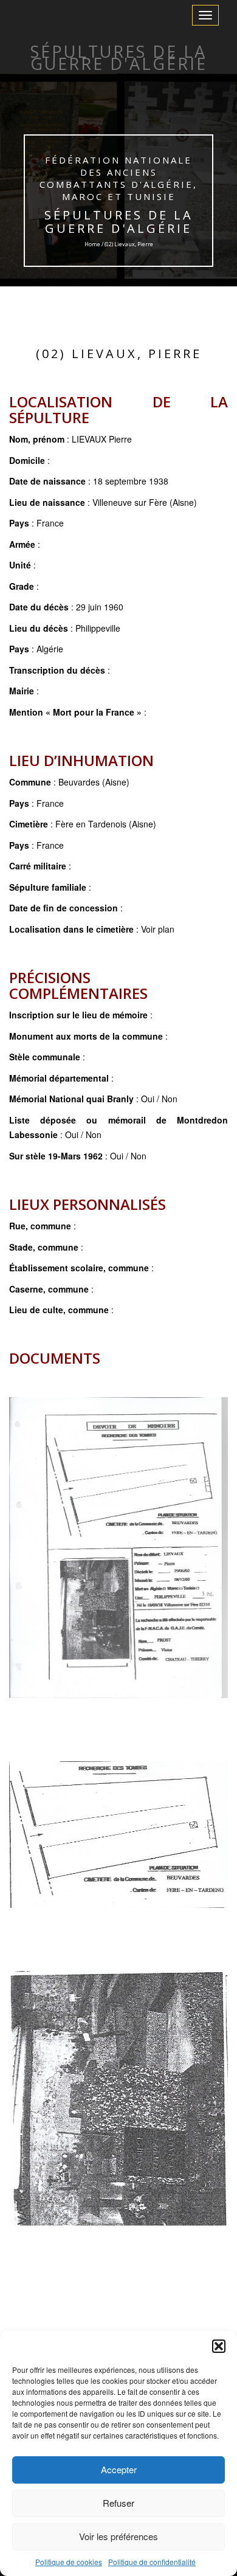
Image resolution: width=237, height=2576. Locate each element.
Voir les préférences (118, 2536)
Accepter (119, 2469)
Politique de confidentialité (152, 2562)
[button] (219, 2346)
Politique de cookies (69, 2562)
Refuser (118, 2503)
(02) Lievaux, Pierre (119, 354)
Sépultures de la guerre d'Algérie (119, 222)
